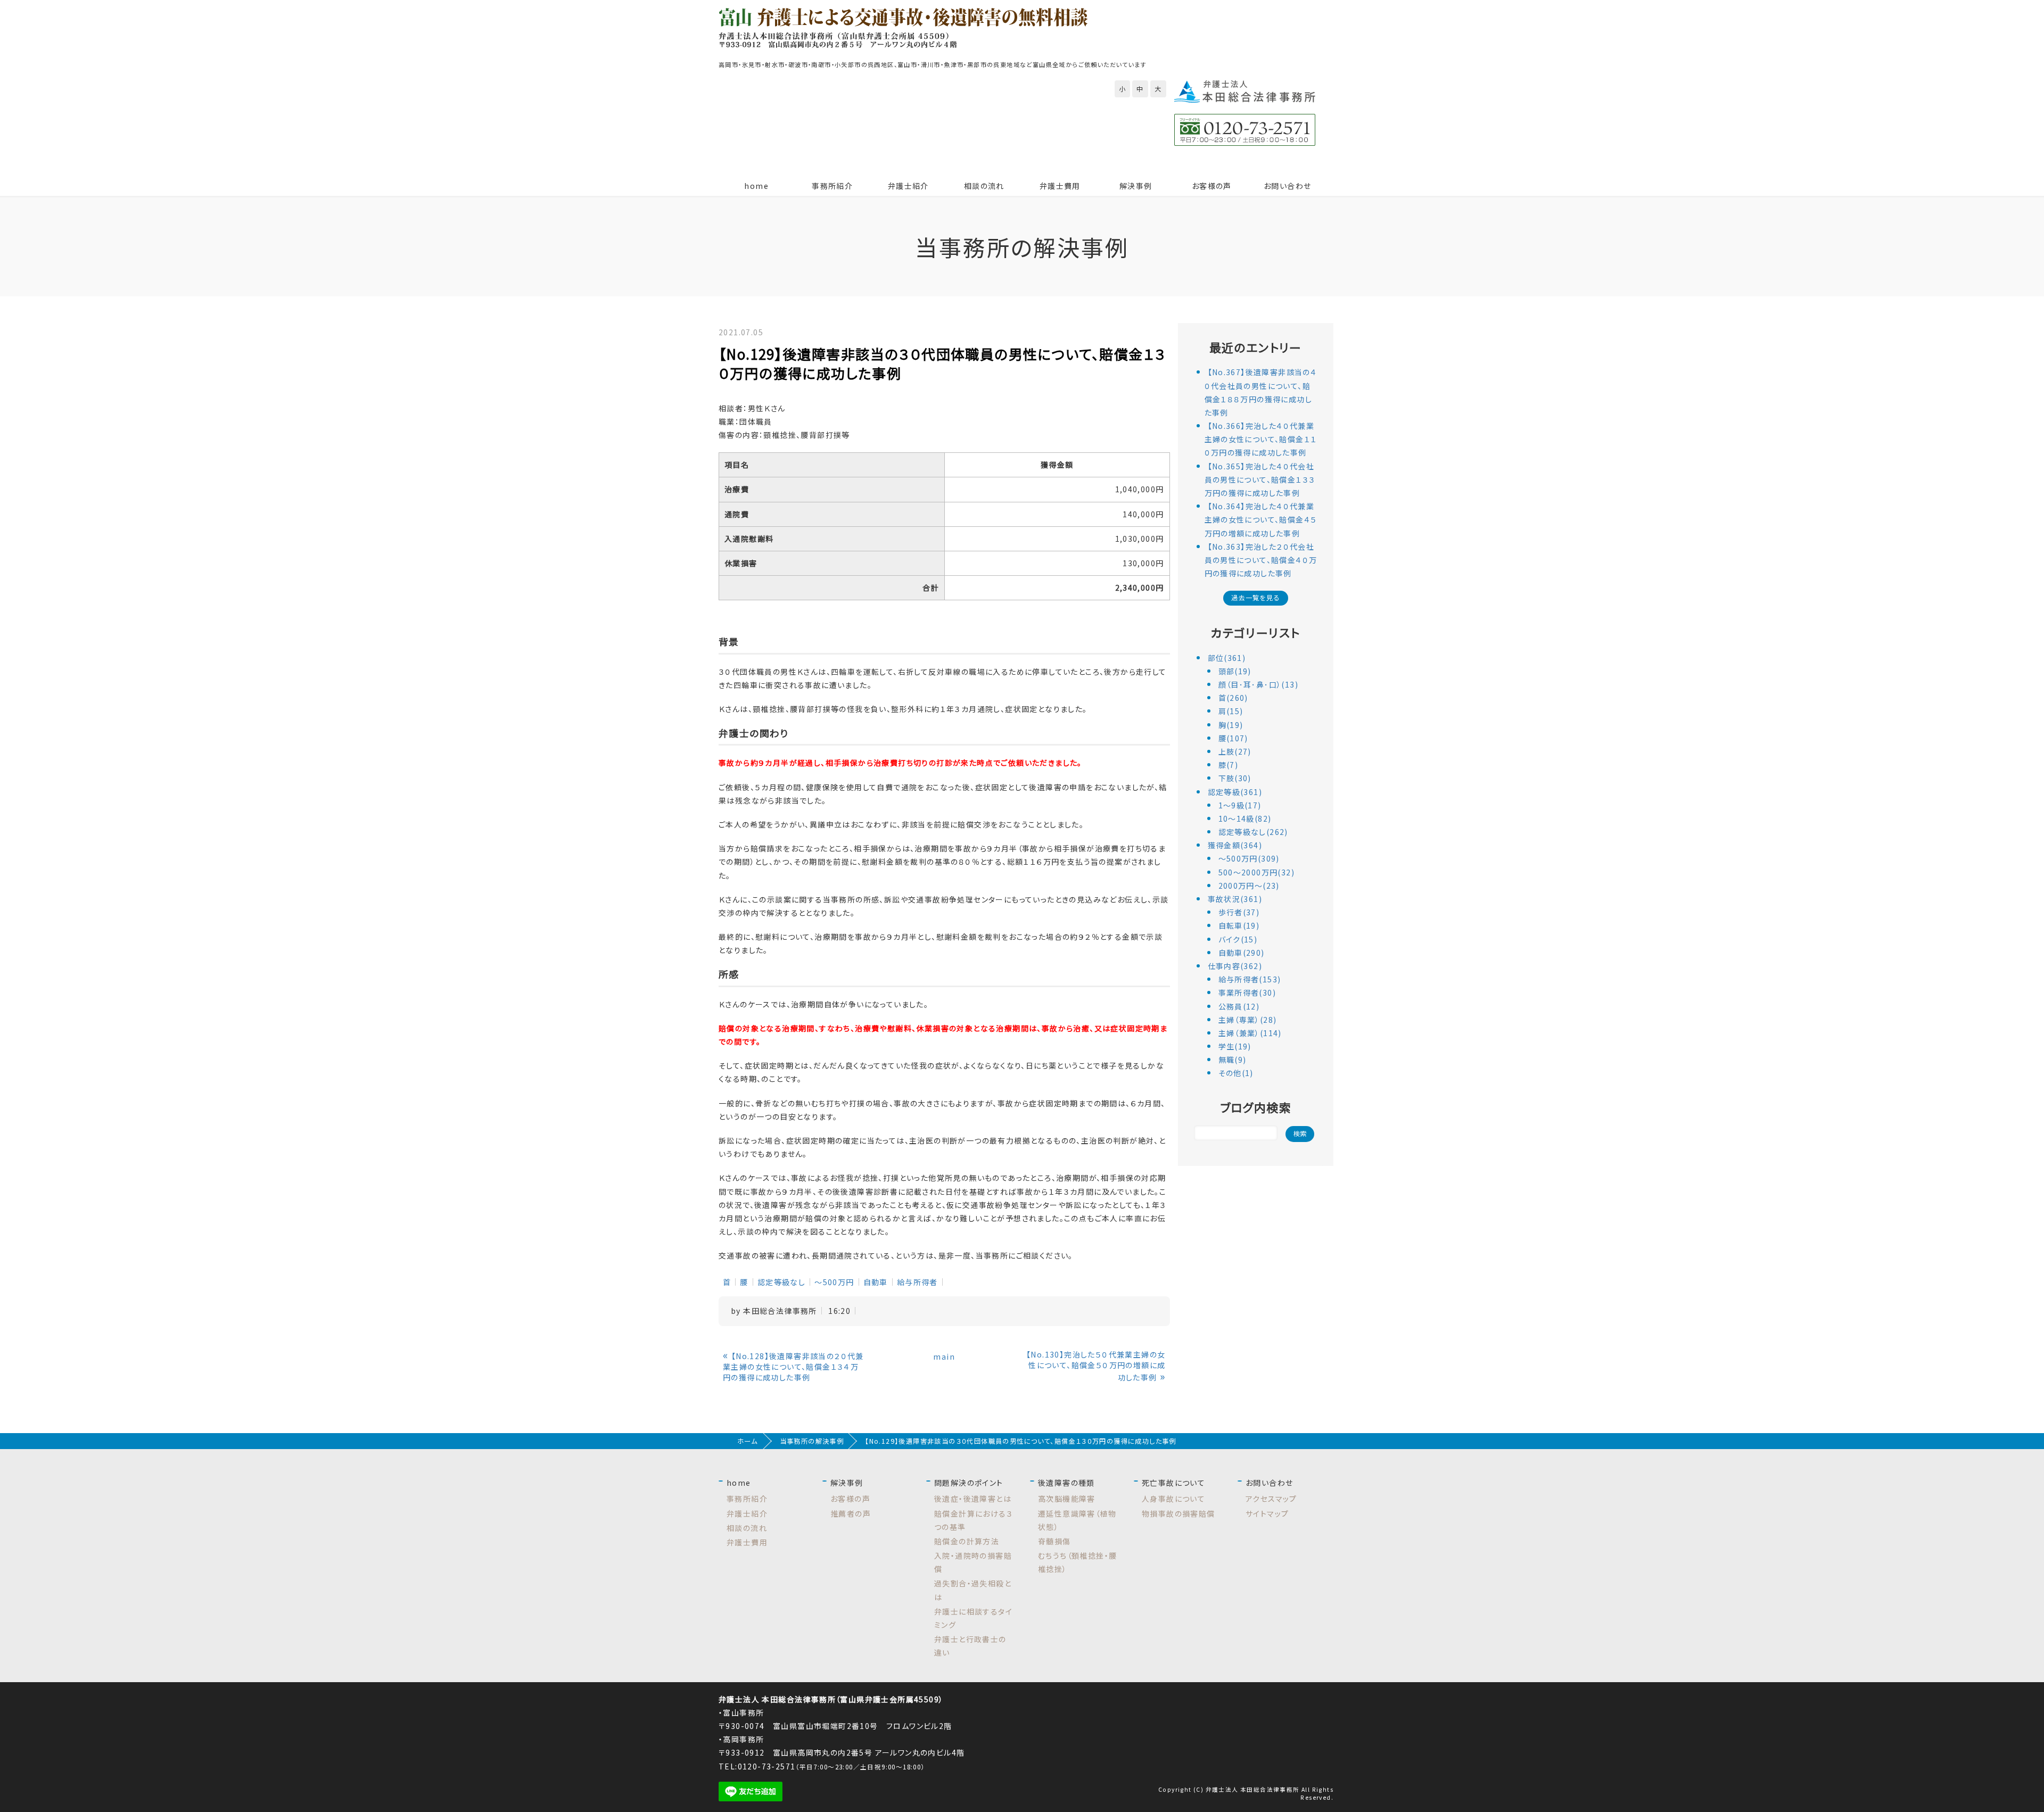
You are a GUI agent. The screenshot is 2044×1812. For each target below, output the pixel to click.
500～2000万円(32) (1257, 872)
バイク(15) (1238, 939)
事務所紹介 (832, 186)
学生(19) (1235, 1046)
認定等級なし (781, 1282)
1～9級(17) (1240, 805)
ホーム (747, 1441)
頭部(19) (1235, 671)
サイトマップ (1267, 1513)
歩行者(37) (1239, 912)
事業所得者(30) (1247, 992)
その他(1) (1236, 1073)
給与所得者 (917, 1282)
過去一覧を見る (1256, 598)
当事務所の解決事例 (812, 1441)
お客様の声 (1212, 186)
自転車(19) (1239, 925)
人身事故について (1173, 1499)
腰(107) (1233, 738)
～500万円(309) (1249, 858)
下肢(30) (1235, 778)
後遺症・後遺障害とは (973, 1499)
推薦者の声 (851, 1513)
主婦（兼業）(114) (1250, 1033)
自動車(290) (1242, 953)
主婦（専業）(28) (1248, 1020)
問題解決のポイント (969, 1483)
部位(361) (1227, 658)
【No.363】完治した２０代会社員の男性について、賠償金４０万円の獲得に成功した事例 (1261, 560)
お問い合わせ (1287, 186)
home (756, 186)
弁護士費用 (1060, 186)
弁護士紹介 (908, 186)
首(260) (1233, 698)
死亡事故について (1173, 1483)
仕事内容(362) (1235, 966)
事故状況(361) (1235, 899)
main (944, 1356)
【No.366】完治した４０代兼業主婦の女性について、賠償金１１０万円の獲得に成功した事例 (1261, 439)
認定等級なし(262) (1253, 832)
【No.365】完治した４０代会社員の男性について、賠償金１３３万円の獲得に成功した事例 (1260, 479)
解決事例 (1136, 186)
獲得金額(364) (1235, 845)
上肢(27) (1235, 751)
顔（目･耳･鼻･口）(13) (1259, 684)
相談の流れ (984, 186)
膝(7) (1229, 765)
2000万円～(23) (1249, 886)
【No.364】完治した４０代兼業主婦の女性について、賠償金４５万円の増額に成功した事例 (1261, 519)
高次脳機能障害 (1067, 1499)
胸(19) (1231, 725)
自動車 (876, 1282)
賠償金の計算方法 (967, 1541)
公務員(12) (1239, 1006)
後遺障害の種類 (1066, 1483)
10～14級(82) (1245, 818)
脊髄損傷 (1054, 1541)
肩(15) (1231, 711)
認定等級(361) (1235, 792)
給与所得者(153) (1250, 979)
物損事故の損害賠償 (1178, 1513)
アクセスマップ (1271, 1499)
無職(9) (1233, 1060)
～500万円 (834, 1282)
